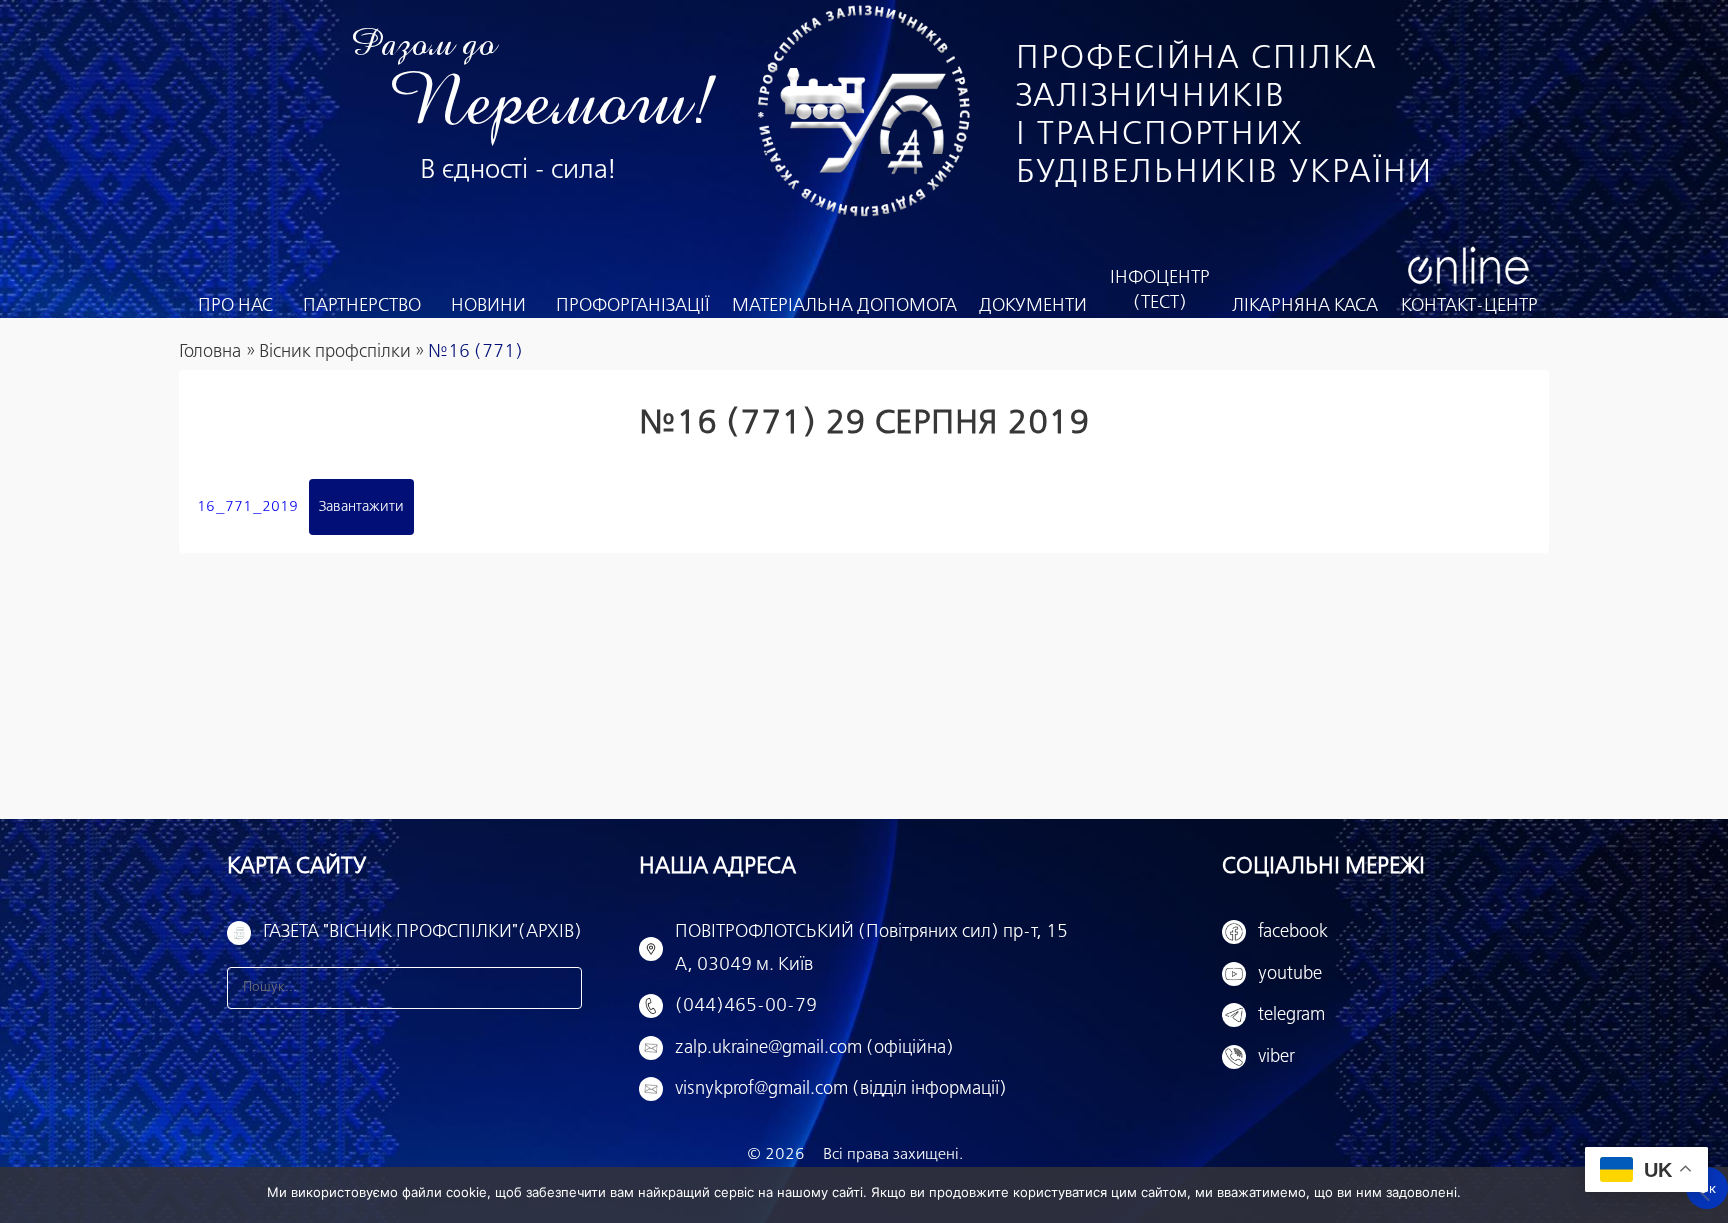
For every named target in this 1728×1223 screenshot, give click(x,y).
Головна (210, 352)
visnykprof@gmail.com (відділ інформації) (841, 1089)
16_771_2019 (247, 507)
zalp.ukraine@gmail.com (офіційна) (814, 1048)
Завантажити (361, 507)
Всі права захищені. (893, 1154)
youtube (1290, 974)
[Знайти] (561, 988)
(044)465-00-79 (746, 1006)
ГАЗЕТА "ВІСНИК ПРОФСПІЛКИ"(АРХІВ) (422, 932)
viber (1276, 1057)
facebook (1293, 932)
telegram (1291, 1015)
